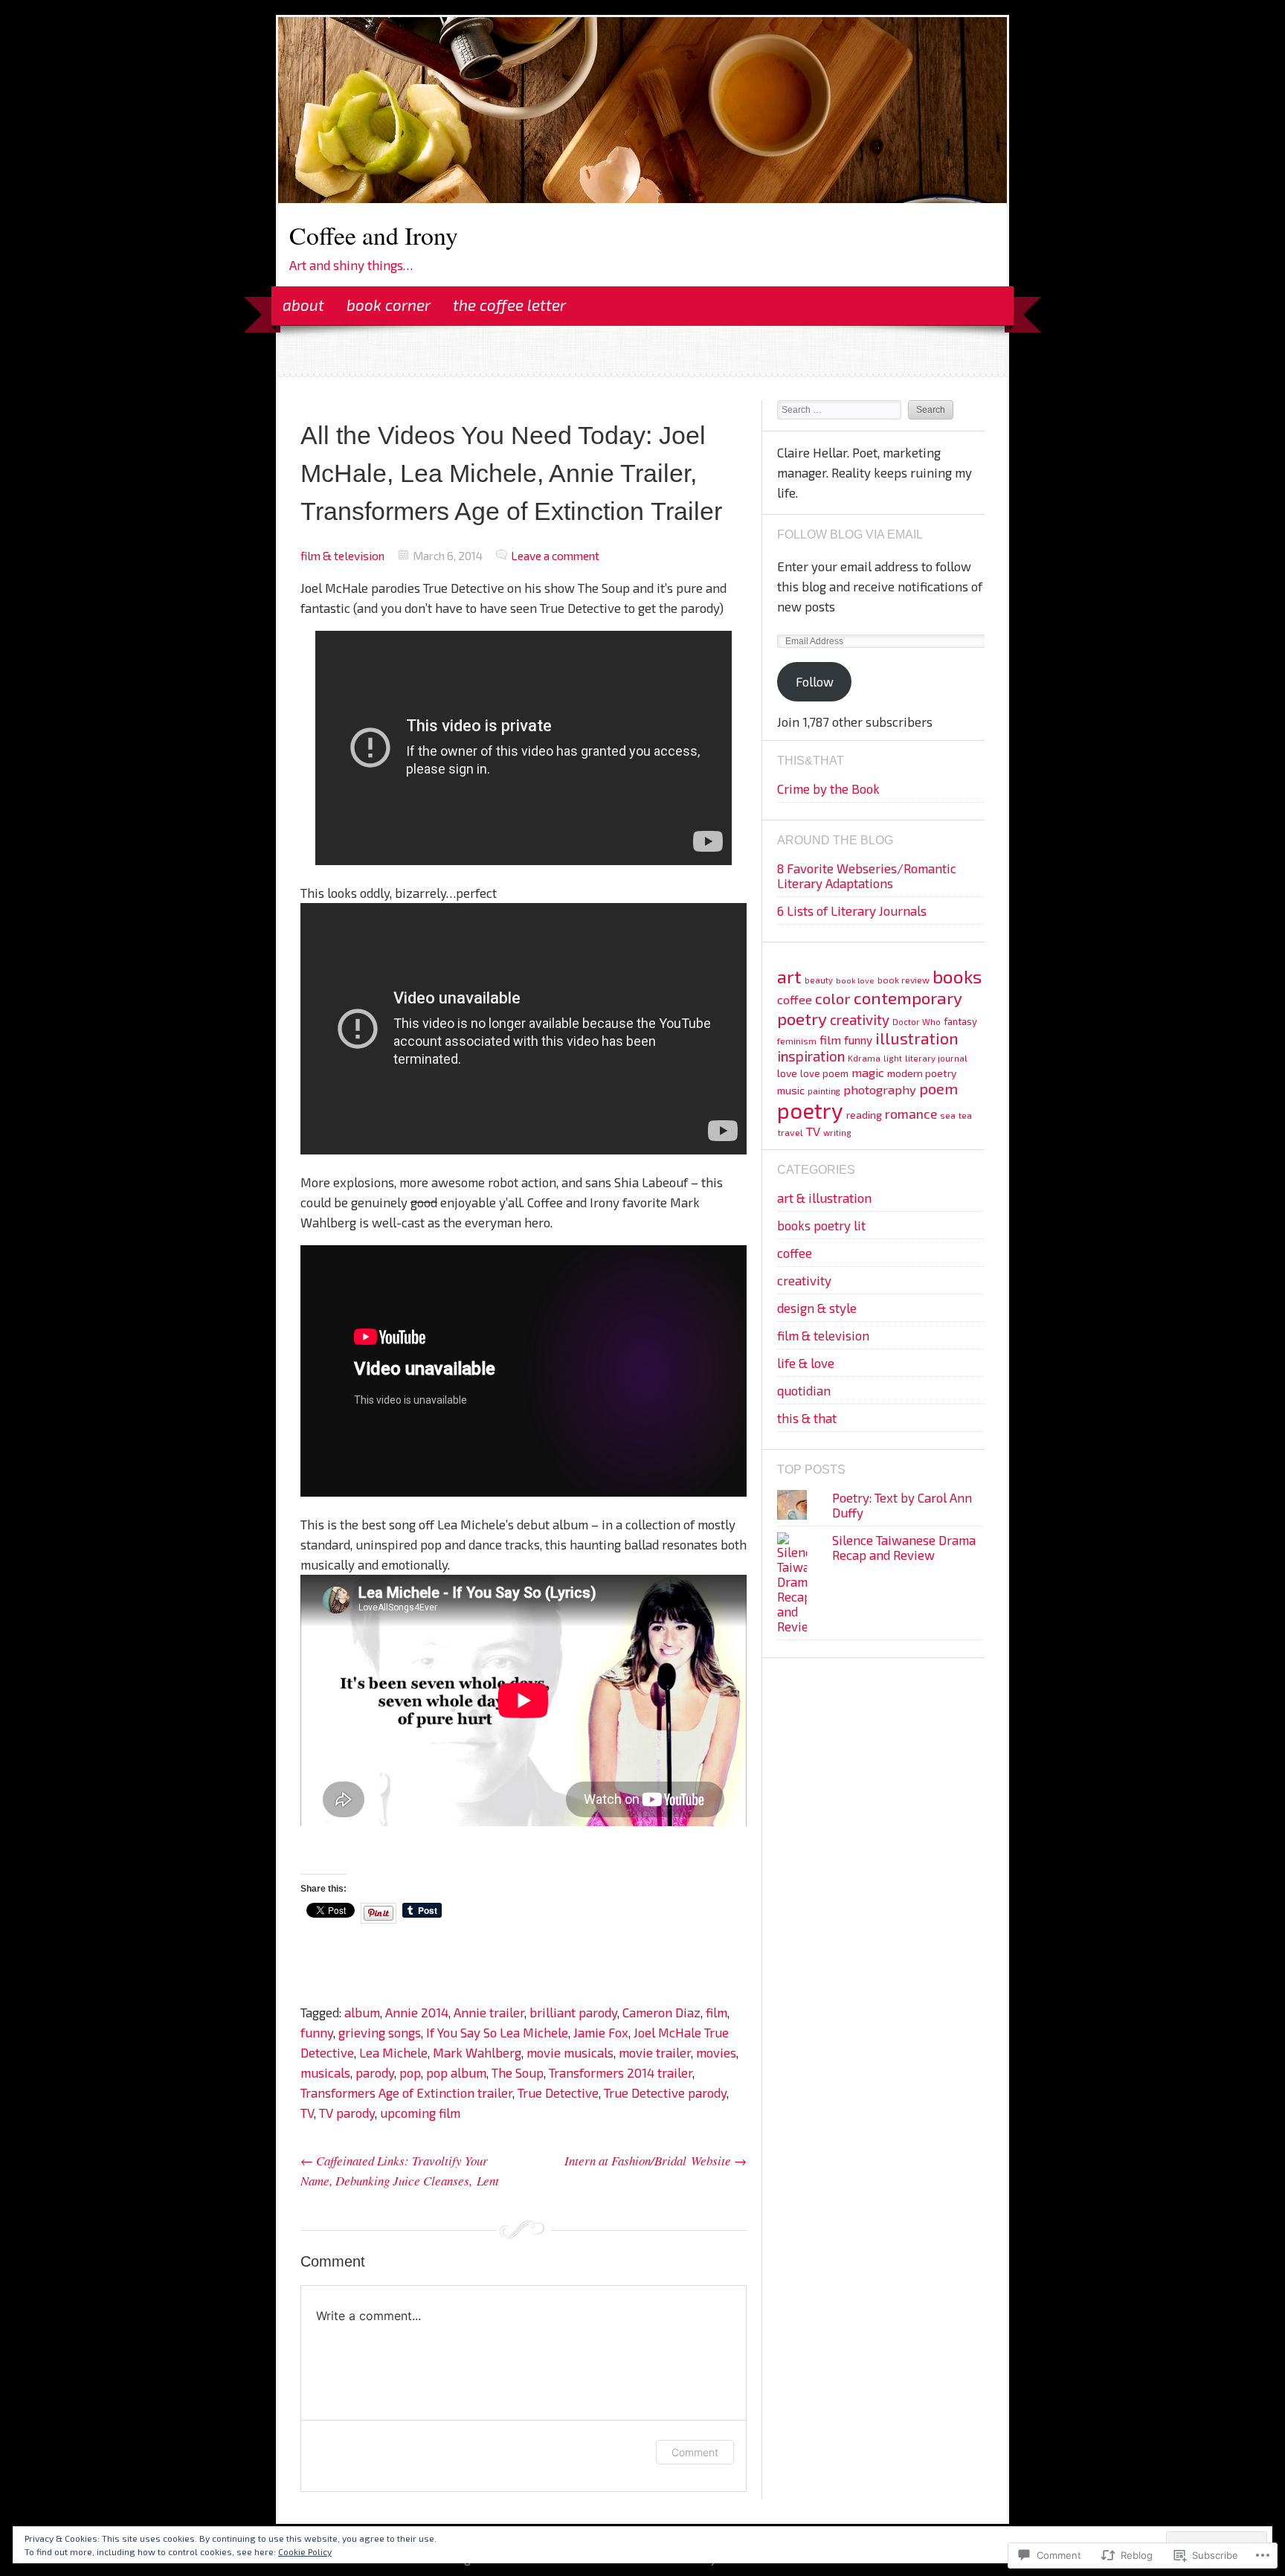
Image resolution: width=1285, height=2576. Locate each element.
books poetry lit (821, 1225)
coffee (795, 999)
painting (824, 1091)
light (893, 1058)
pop (410, 2072)
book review (904, 980)
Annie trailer (489, 2012)
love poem (824, 1073)
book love (855, 980)
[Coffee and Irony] (642, 198)
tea (965, 1115)
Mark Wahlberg (477, 2052)
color (833, 998)
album (362, 2012)
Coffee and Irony (374, 235)
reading (864, 1115)
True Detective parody (665, 2092)
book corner (389, 305)
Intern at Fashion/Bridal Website (656, 2161)
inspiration (811, 1056)
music (791, 1090)
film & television (342, 555)
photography (880, 1089)
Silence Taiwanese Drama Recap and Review (904, 1547)
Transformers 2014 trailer (621, 2072)
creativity (860, 1019)
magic (868, 1072)
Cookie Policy (305, 2551)
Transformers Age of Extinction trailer (406, 2092)
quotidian (804, 1390)
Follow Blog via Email (850, 534)
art (789, 976)
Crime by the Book (828, 788)
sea (948, 1115)
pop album (456, 2072)
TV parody (347, 2113)
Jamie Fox (601, 2032)
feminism (797, 1041)
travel (790, 1132)
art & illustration (824, 1198)
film (716, 2012)
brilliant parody (573, 2012)
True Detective (558, 2092)
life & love (806, 1363)
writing (837, 1133)
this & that (807, 1418)
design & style (817, 1308)
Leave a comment (555, 555)
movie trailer (655, 2052)
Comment (695, 2452)
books (957, 976)
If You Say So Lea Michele (497, 2032)
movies (716, 2052)
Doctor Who (917, 1022)
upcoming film (420, 2113)
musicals (325, 2072)
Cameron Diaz (661, 2012)
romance (911, 1114)
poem (938, 1088)
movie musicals (570, 2052)
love (787, 1073)
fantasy (960, 1021)
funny (317, 2032)
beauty (819, 980)
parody (375, 2072)
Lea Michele (393, 2052)
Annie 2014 (417, 2012)
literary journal (936, 1058)
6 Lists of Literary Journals (852, 910)
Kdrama (864, 1058)
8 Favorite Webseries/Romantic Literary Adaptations (867, 876)
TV (307, 2113)
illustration (917, 1038)
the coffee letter (509, 305)
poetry (810, 1110)
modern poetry (922, 1073)
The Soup (518, 2072)
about (303, 305)
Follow (815, 681)
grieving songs (380, 2032)
